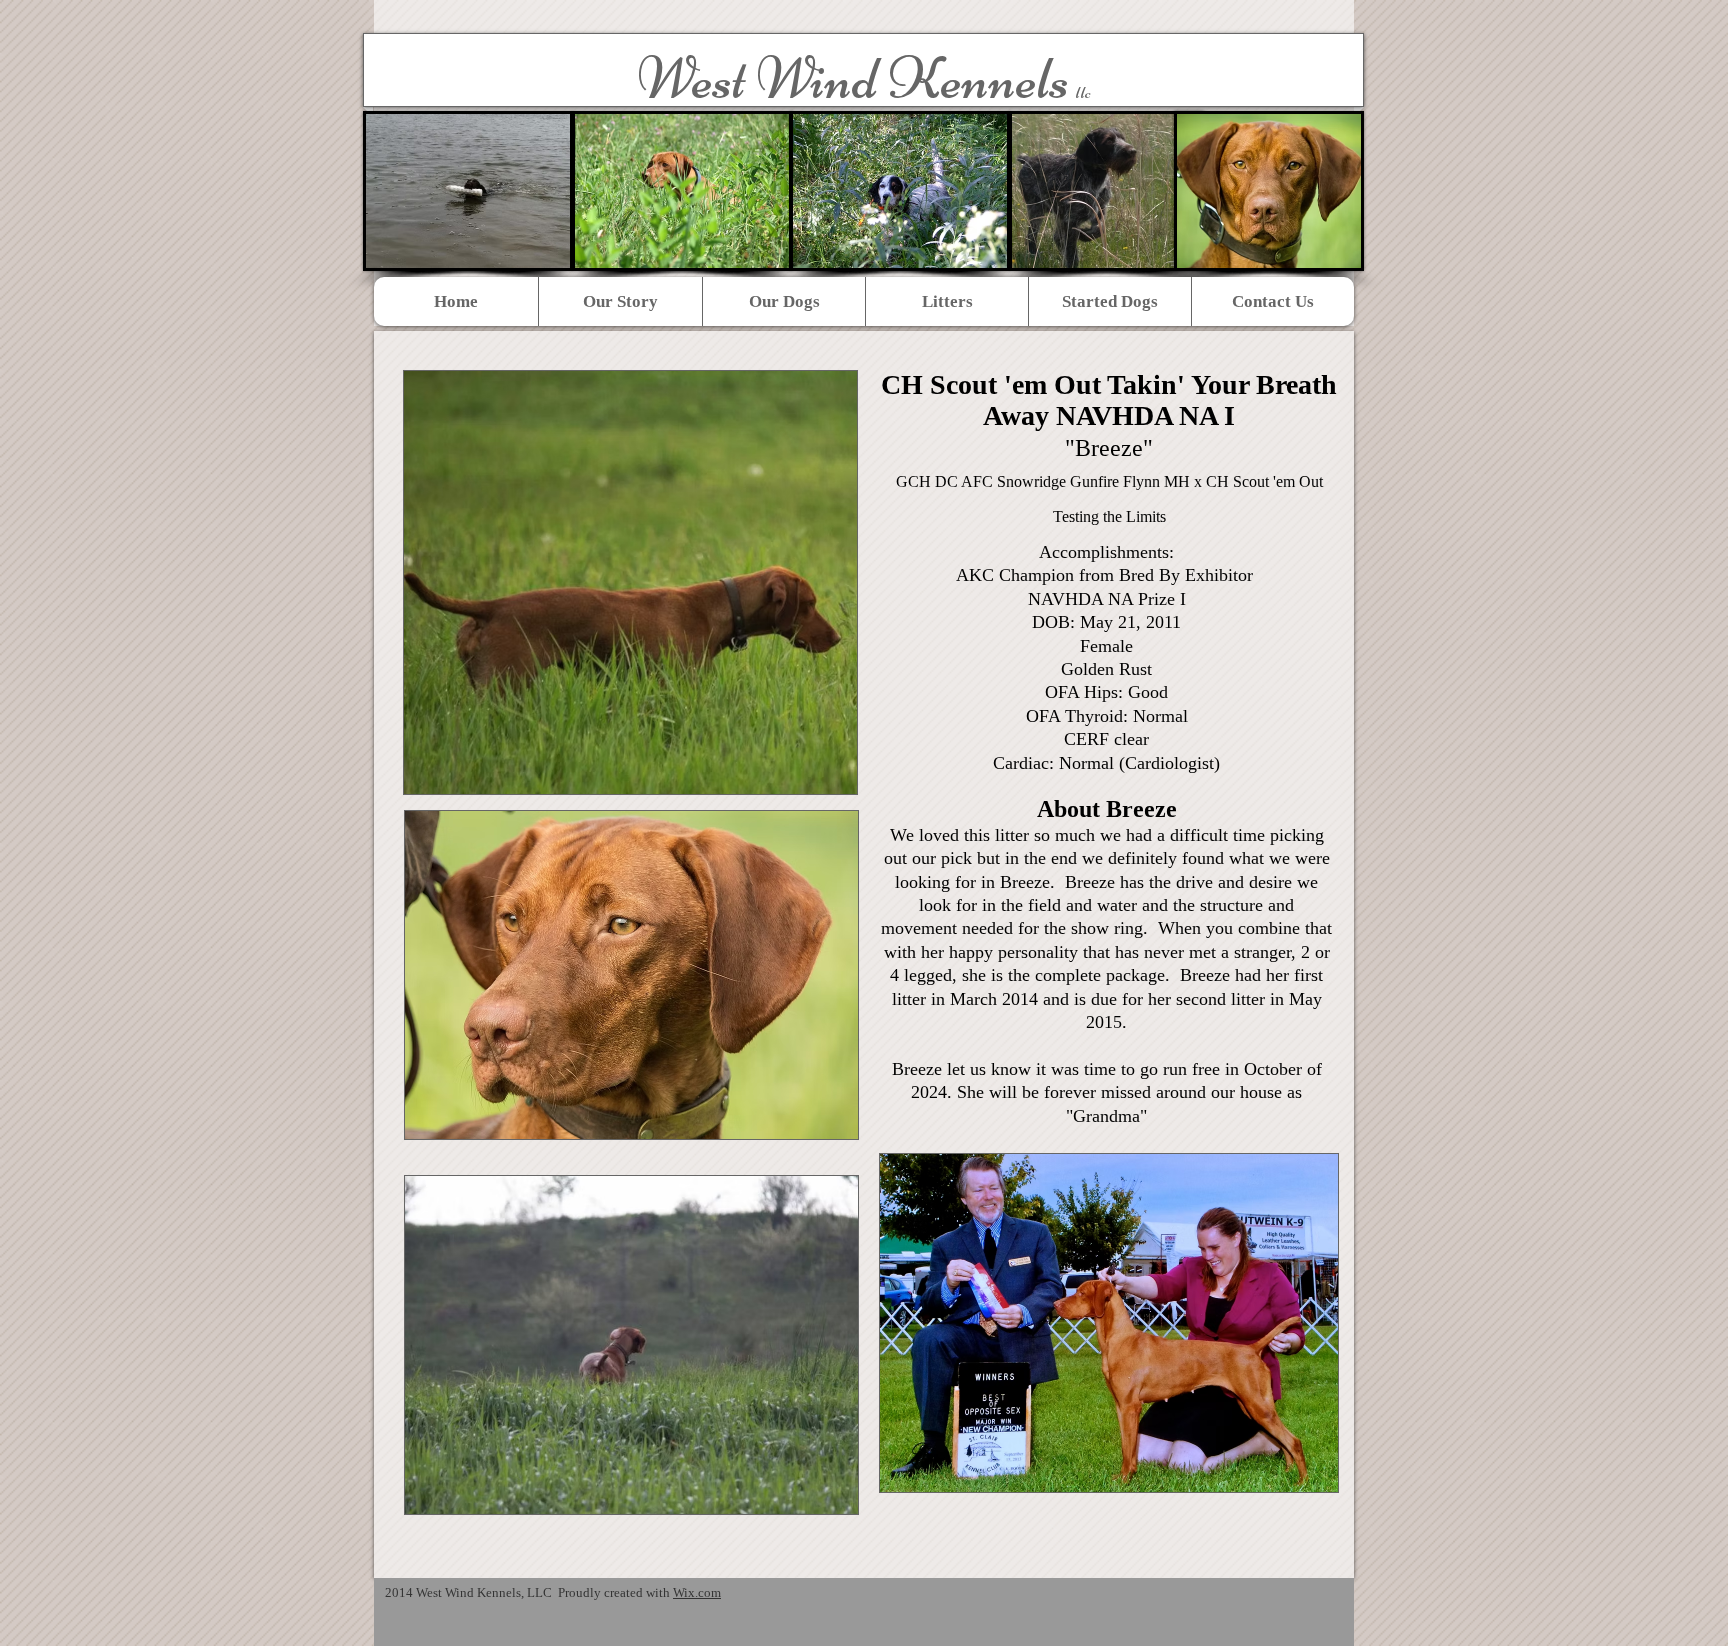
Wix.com (697, 1592)
